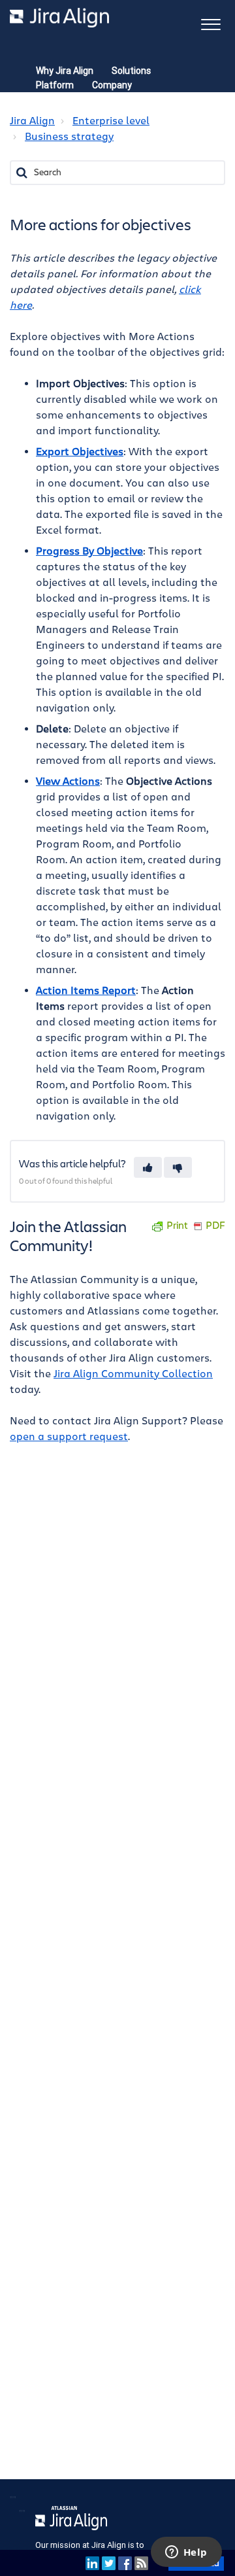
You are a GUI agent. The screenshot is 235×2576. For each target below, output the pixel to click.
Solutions (131, 71)
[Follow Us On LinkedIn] (92, 2563)
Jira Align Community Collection (133, 1374)
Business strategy (69, 137)
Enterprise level (111, 121)
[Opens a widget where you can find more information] (186, 2553)
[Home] (59, 18)
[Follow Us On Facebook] (125, 2563)
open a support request (69, 1437)
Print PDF (196, 1226)
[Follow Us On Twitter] (109, 2563)
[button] (211, 23)
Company (112, 85)
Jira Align (32, 121)
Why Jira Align (65, 71)
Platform (55, 85)
